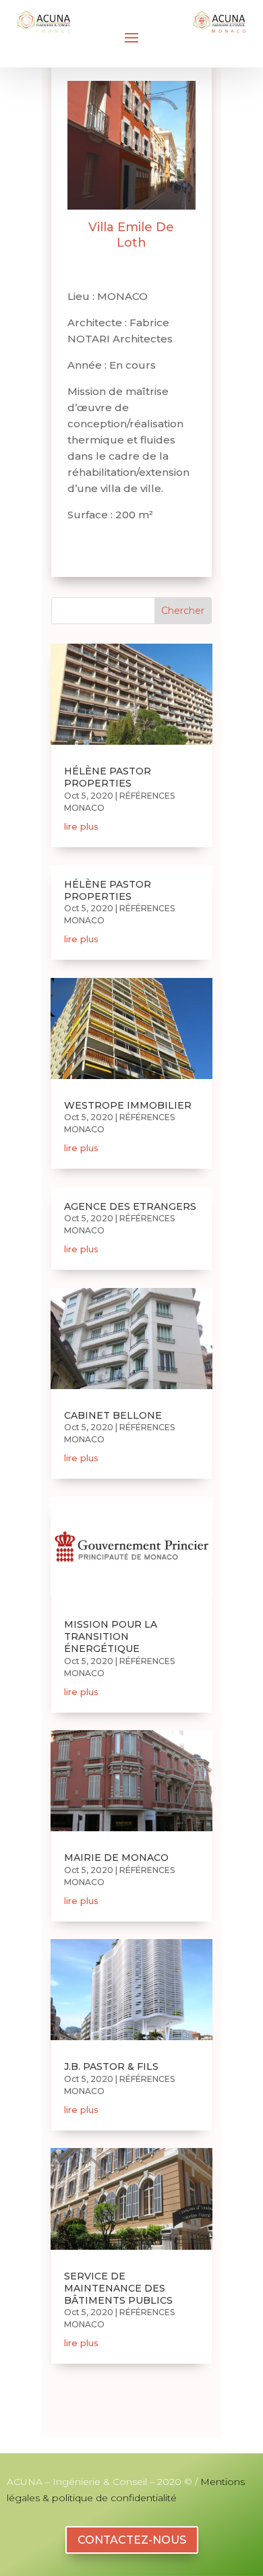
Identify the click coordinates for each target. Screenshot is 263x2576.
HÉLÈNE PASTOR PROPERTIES (108, 777)
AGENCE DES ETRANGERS (130, 1206)
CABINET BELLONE (113, 1415)
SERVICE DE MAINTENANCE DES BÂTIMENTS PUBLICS (118, 2288)
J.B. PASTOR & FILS (111, 2066)
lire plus (81, 826)
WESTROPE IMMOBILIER (128, 1105)
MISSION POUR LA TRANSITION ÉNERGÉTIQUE (111, 1636)
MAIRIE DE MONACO (116, 1858)
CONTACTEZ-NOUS (132, 2540)
